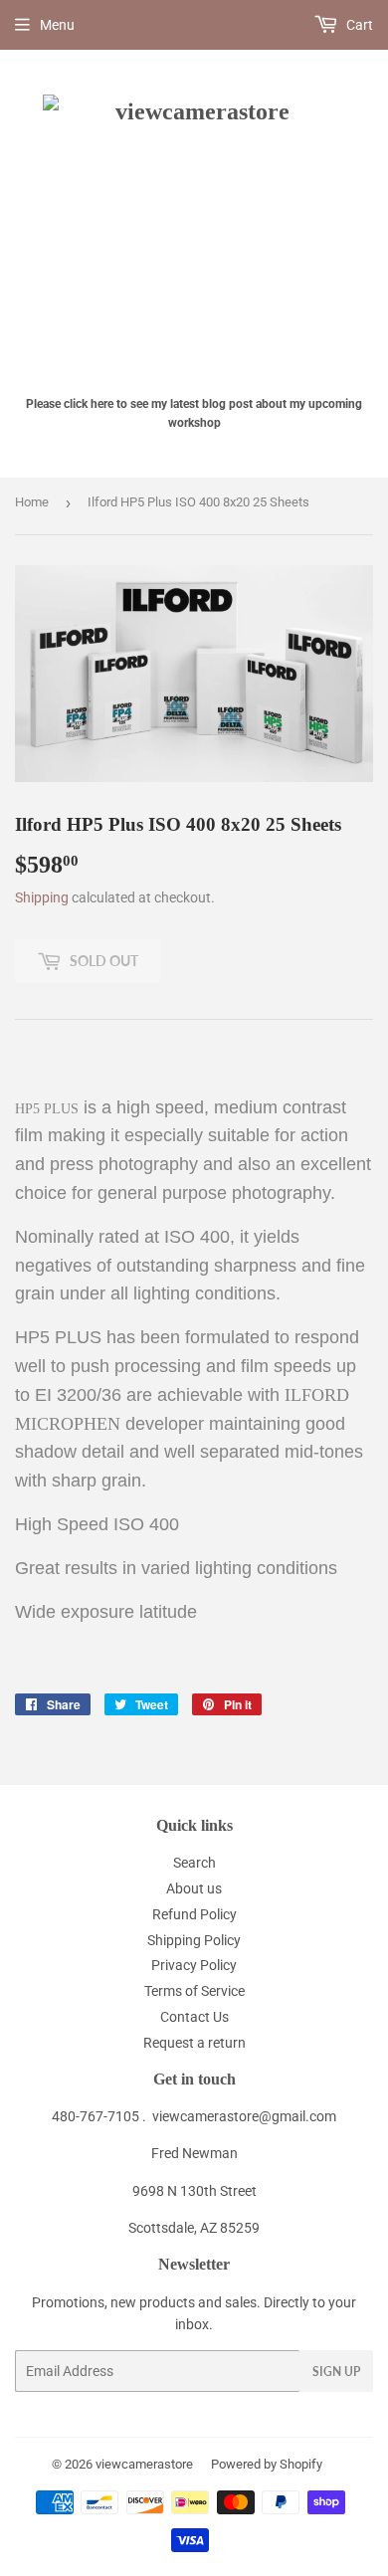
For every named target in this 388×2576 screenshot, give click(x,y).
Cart (358, 25)
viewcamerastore (144, 2464)
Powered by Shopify (267, 2464)
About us (194, 1888)
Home (32, 502)
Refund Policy (194, 1914)
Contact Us (194, 2017)
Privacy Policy (194, 1965)
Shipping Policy (194, 1940)
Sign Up (336, 2372)
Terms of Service (194, 1991)
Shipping (42, 897)
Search (194, 1863)
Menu (57, 25)
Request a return (194, 2043)
